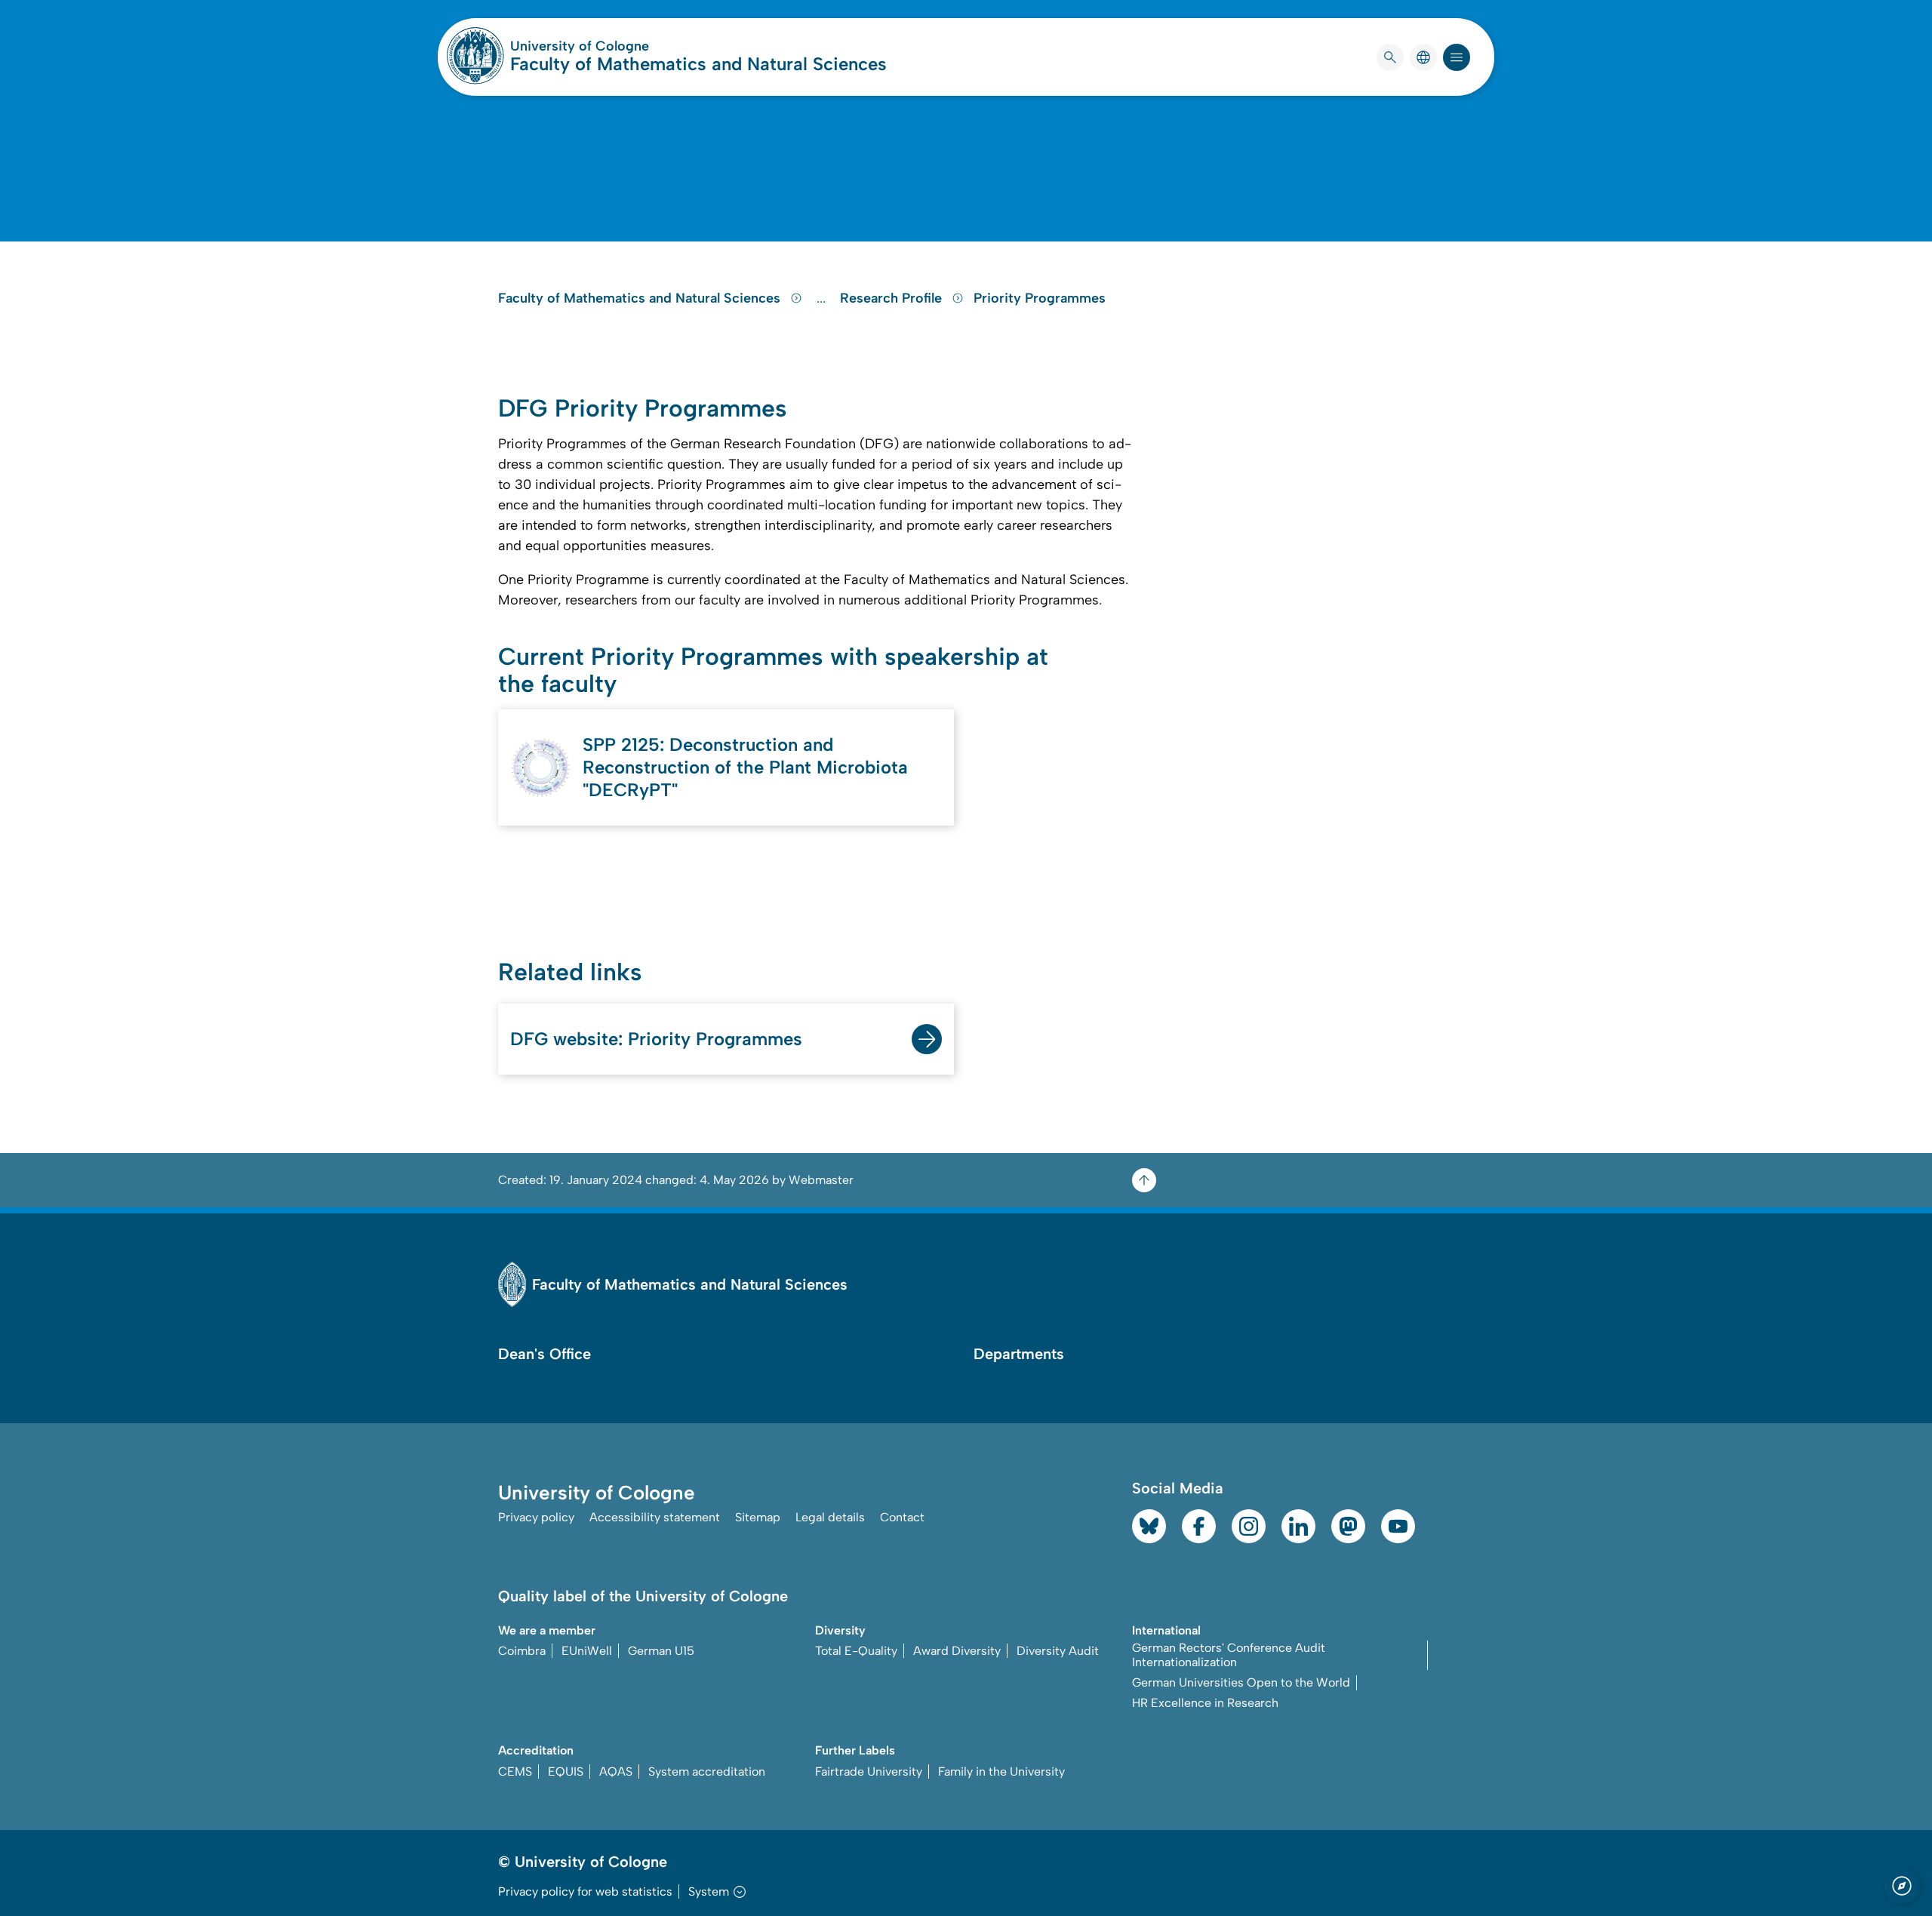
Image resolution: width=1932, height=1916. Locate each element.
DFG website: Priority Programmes (656, 1039)
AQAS (616, 1771)
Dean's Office (545, 1354)
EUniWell (587, 1651)
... (823, 298)
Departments (1019, 1354)
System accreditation (707, 1771)
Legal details (830, 1517)
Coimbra (522, 1651)
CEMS (515, 1771)
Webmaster (821, 1180)
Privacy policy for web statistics (585, 1891)
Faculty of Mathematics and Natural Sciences (698, 64)
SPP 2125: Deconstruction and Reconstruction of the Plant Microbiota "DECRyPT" (745, 767)
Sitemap (758, 1517)
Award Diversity (957, 1651)
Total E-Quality (856, 1651)
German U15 (661, 1651)
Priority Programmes (1040, 298)
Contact (902, 1517)
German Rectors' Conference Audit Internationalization (1229, 1655)
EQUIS (566, 1771)
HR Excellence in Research (1205, 1703)
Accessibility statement (655, 1517)
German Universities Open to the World (1241, 1682)
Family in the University (1001, 1771)
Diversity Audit (1058, 1651)
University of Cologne (637, 46)
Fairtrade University (869, 1771)
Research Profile (893, 298)
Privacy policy (536, 1517)
